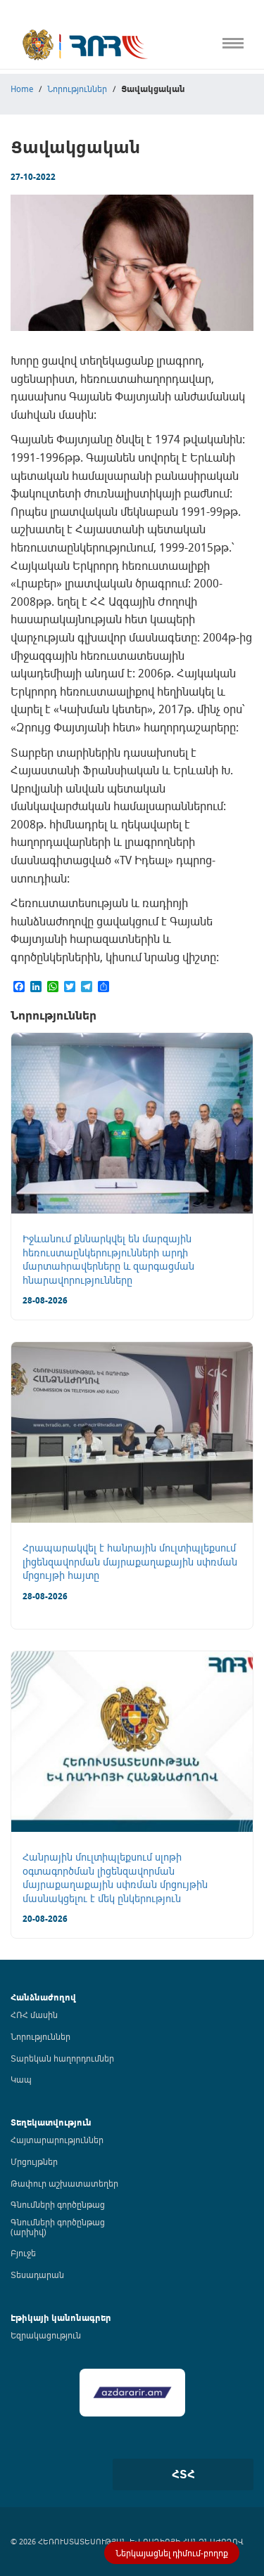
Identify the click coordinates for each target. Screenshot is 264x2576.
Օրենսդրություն (38, 113)
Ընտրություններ (39, 259)
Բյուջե (23, 2253)
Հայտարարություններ (57, 2140)
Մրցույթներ (34, 2161)
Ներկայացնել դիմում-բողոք (172, 2553)
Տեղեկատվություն (51, 2122)
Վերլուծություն (36, 200)
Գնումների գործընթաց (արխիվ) (58, 2227)
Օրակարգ (24, 142)
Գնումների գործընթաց (58, 2204)
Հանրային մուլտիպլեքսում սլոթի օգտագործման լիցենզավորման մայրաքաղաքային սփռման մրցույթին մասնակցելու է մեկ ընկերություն (115, 1878)
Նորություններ (40, 2036)
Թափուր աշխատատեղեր (64, 2183)
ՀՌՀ (10, 83)
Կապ (13, 317)
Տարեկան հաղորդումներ (62, 2058)
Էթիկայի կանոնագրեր (54, 229)
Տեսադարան (37, 2275)
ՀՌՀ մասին (34, 2015)
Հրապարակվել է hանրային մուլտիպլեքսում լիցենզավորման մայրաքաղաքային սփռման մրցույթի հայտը (130, 1561)
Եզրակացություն (46, 2335)
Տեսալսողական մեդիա (55, 171)
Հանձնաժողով (43, 1997)
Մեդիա (17, 288)
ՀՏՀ (183, 2474)
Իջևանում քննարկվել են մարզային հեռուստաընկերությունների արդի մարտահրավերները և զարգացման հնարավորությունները (108, 1259)
